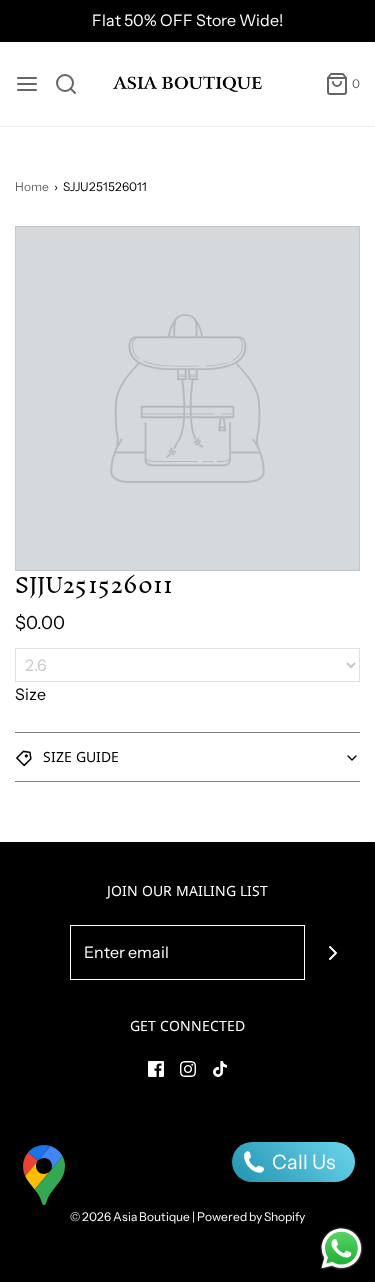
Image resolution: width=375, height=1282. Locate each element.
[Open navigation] (27, 84)
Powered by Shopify (251, 1216)
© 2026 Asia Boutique (130, 1216)
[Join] (332, 952)
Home (32, 186)
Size (30, 694)
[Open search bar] (73, 84)
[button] (187, 757)
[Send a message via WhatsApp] (341, 1248)
